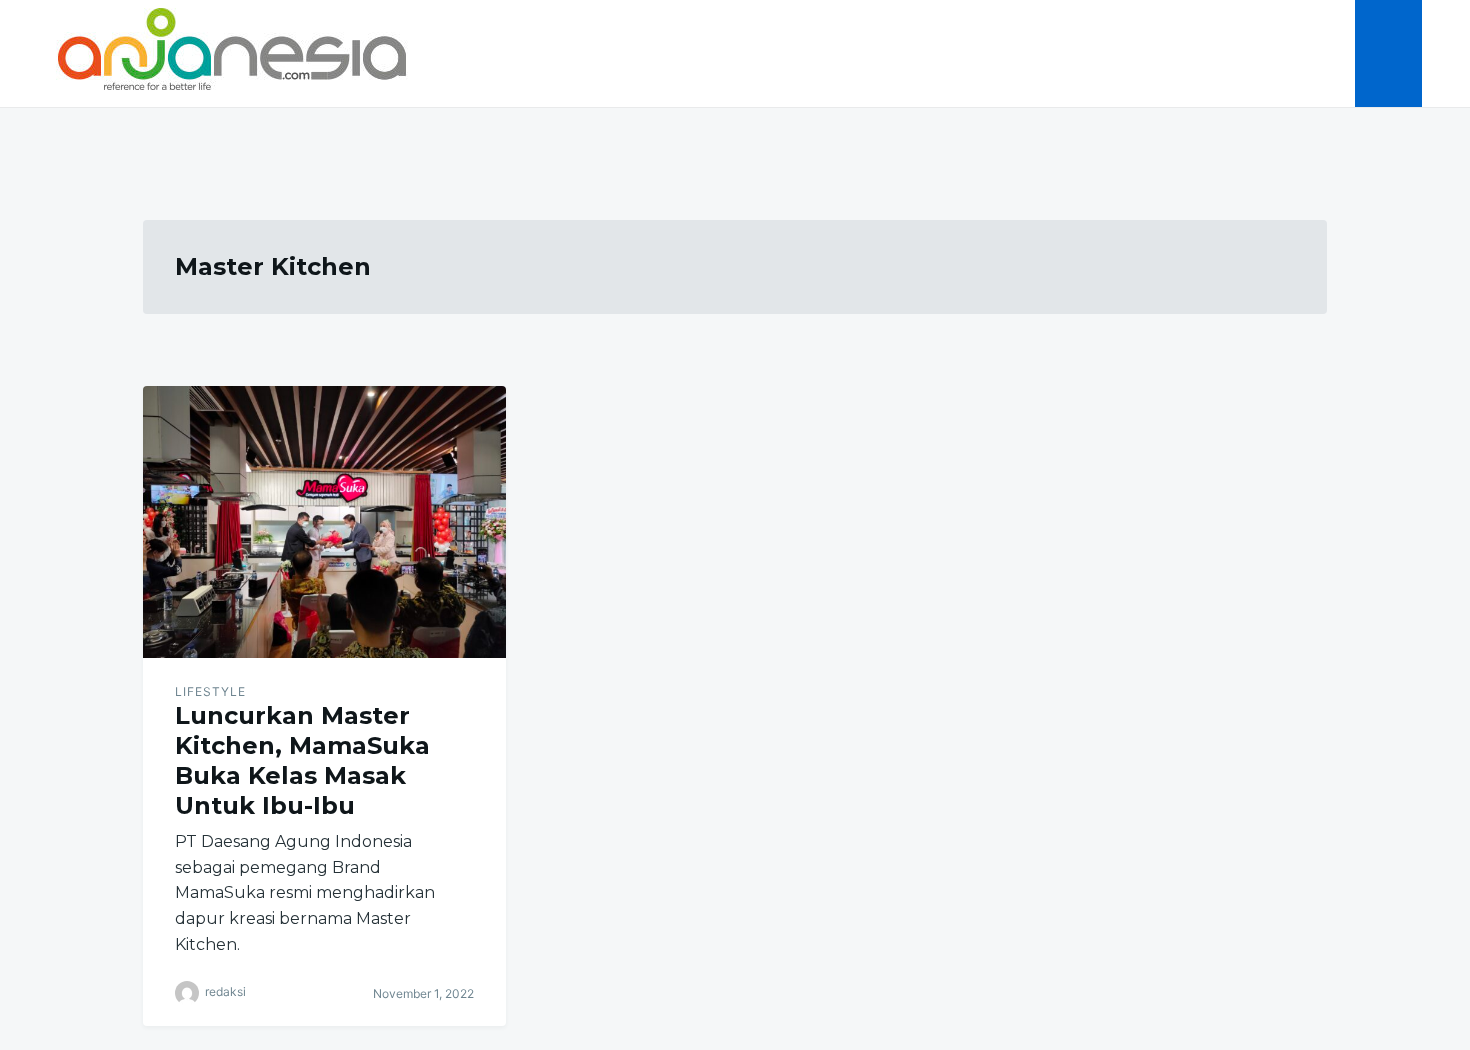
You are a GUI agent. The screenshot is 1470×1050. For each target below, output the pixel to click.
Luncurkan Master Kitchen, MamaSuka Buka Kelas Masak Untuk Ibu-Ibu (302, 760)
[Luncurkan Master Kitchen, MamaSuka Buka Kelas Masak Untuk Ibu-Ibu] (324, 522)
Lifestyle (210, 691)
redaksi (225, 991)
